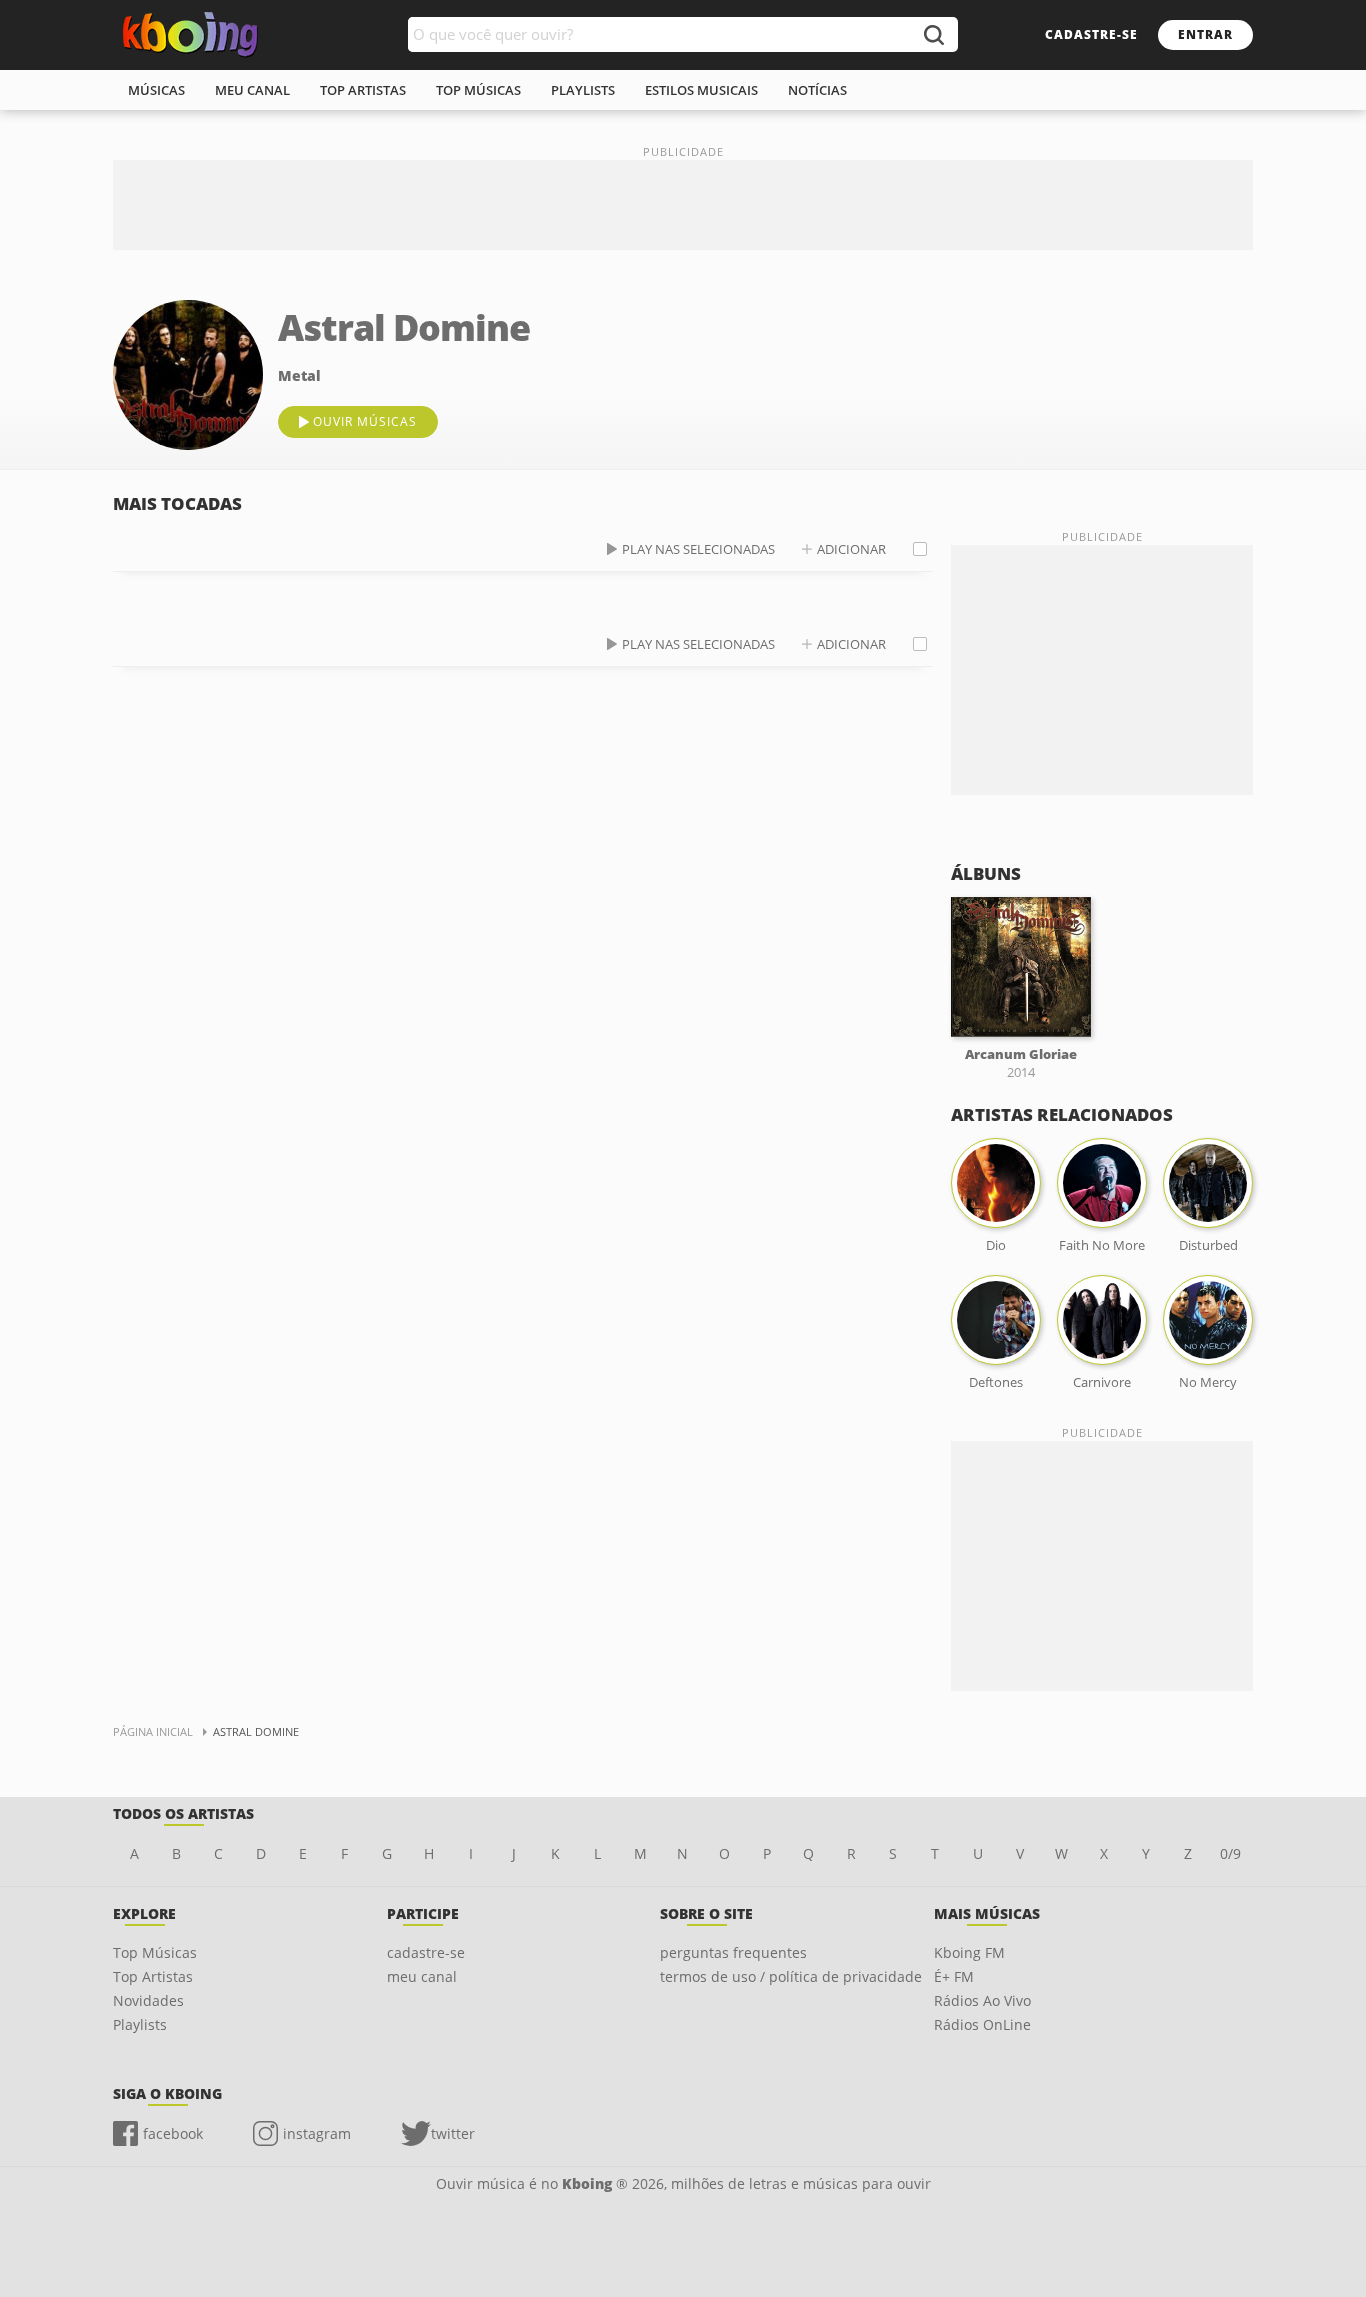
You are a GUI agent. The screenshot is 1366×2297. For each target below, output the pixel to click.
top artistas (363, 90)
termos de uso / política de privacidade (791, 1976)
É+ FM (954, 1976)
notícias (817, 90)
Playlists (140, 2024)
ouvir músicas (365, 421)
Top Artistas (153, 1976)
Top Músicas (155, 1952)
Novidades (148, 2000)
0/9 (1230, 1853)
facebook (173, 2133)
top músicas (478, 90)
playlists (583, 90)
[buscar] (933, 34)
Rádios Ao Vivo (982, 2000)
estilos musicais (701, 90)
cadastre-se (1091, 34)
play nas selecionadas (698, 549)
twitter (453, 2133)
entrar (1205, 34)
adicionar (851, 549)
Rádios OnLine (982, 2024)
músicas (156, 90)
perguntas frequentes (733, 1952)
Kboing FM (969, 1952)
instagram (317, 2133)
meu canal (252, 90)
